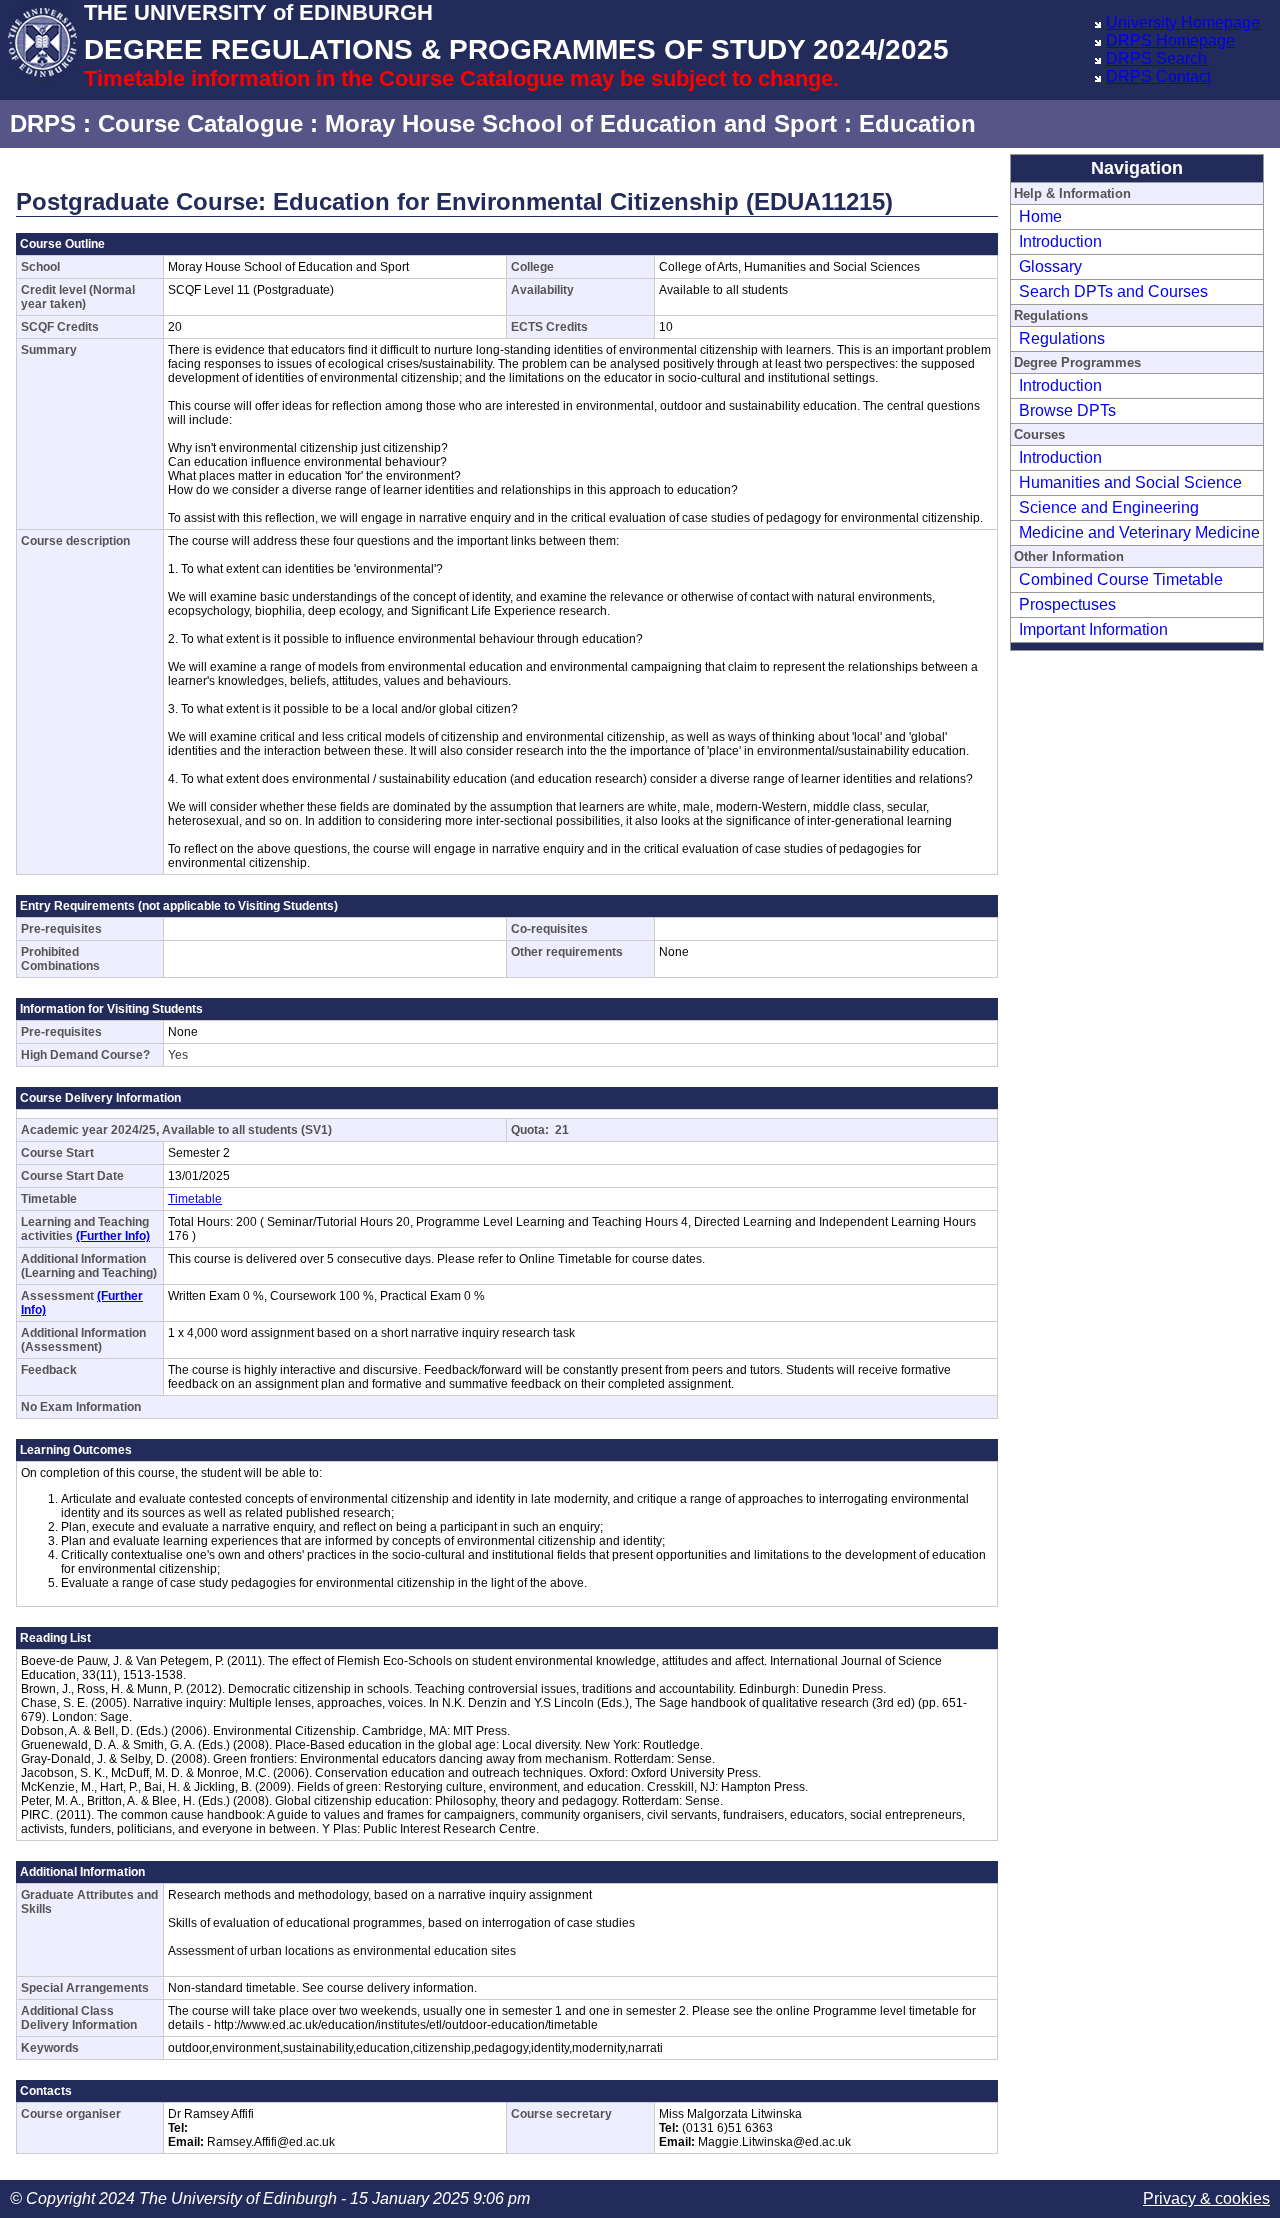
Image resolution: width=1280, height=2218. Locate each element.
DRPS (43, 123)
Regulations (1062, 338)
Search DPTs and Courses (1113, 291)
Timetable (195, 1199)
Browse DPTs (1067, 410)
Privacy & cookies (1206, 2198)
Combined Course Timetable (1121, 579)
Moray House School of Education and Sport (581, 123)
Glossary (1050, 266)
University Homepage (1183, 22)
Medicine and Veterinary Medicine (1139, 532)
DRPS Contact (1158, 76)
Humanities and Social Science (1130, 482)
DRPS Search (1156, 58)
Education (917, 123)
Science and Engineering (1109, 507)
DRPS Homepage (1170, 40)
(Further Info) (113, 1236)
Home (1040, 216)
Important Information (1093, 629)
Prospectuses (1067, 604)
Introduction (1060, 241)
